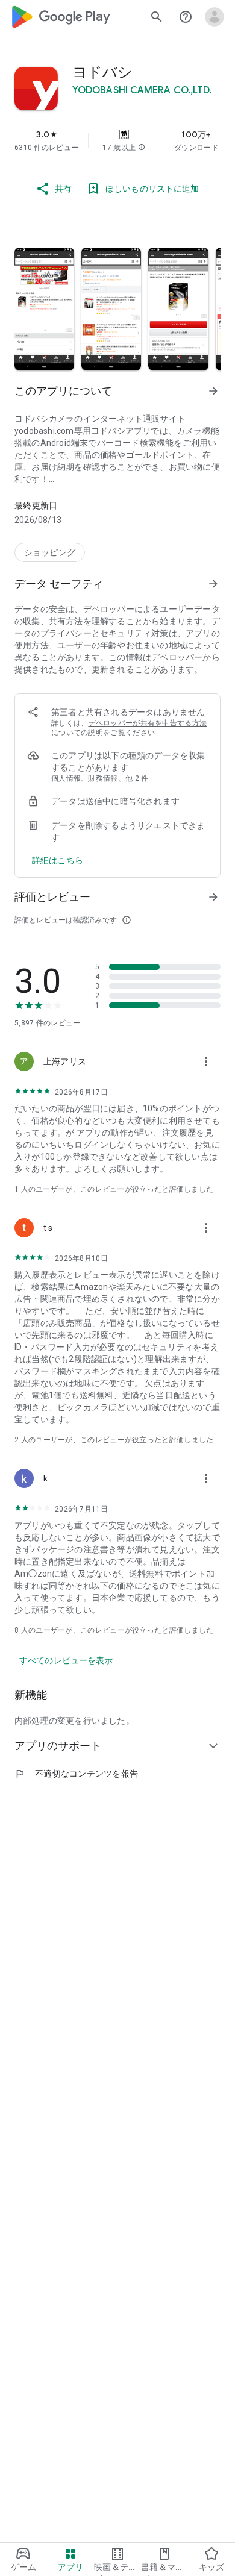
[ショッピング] (50, 552)
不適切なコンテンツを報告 (76, 1774)
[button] (142, 148)
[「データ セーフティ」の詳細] (213, 584)
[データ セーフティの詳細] (58, 860)
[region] (117, 140)
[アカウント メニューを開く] (215, 17)
